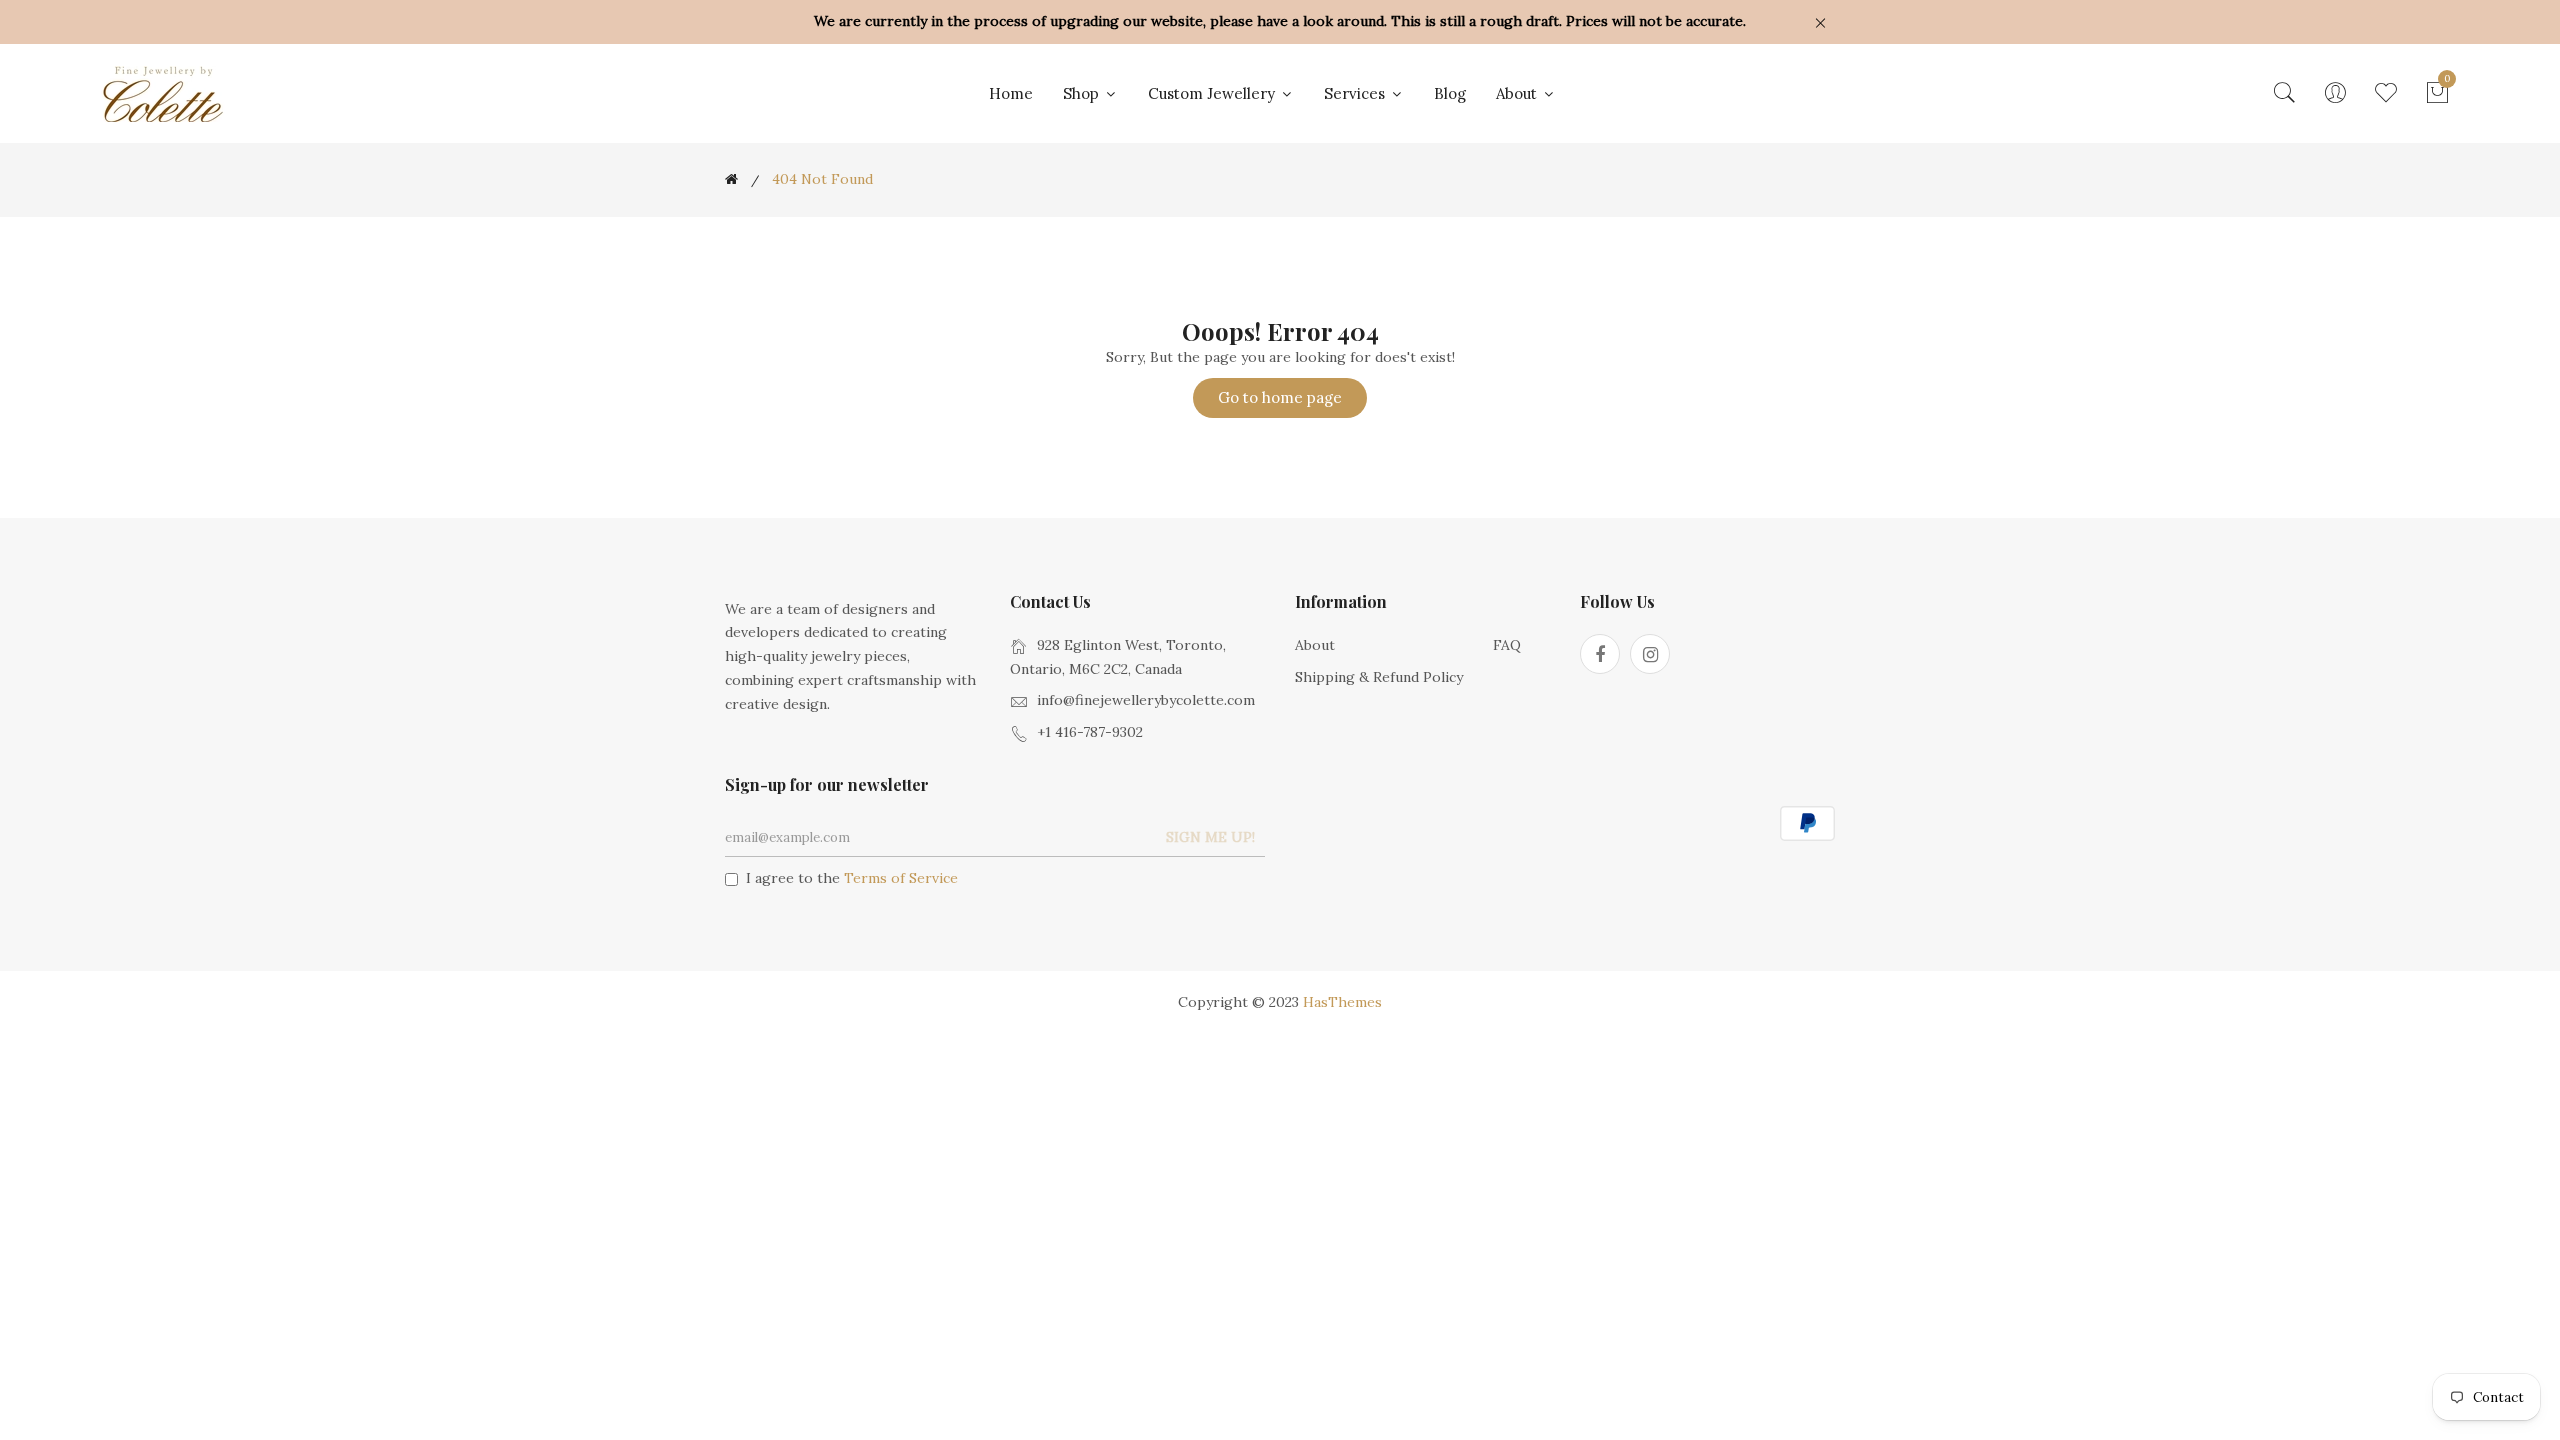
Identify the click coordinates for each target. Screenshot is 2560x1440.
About (1518, 93)
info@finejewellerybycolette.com (1146, 700)
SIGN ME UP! (1210, 837)
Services (1356, 93)
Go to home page (1280, 397)
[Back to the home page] (731, 179)
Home (1011, 93)
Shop (1083, 93)
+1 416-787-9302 (1090, 732)
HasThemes (1342, 1002)
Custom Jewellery (1213, 93)
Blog (1450, 93)
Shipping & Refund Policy (1379, 677)
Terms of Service (901, 878)
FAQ (1507, 645)
